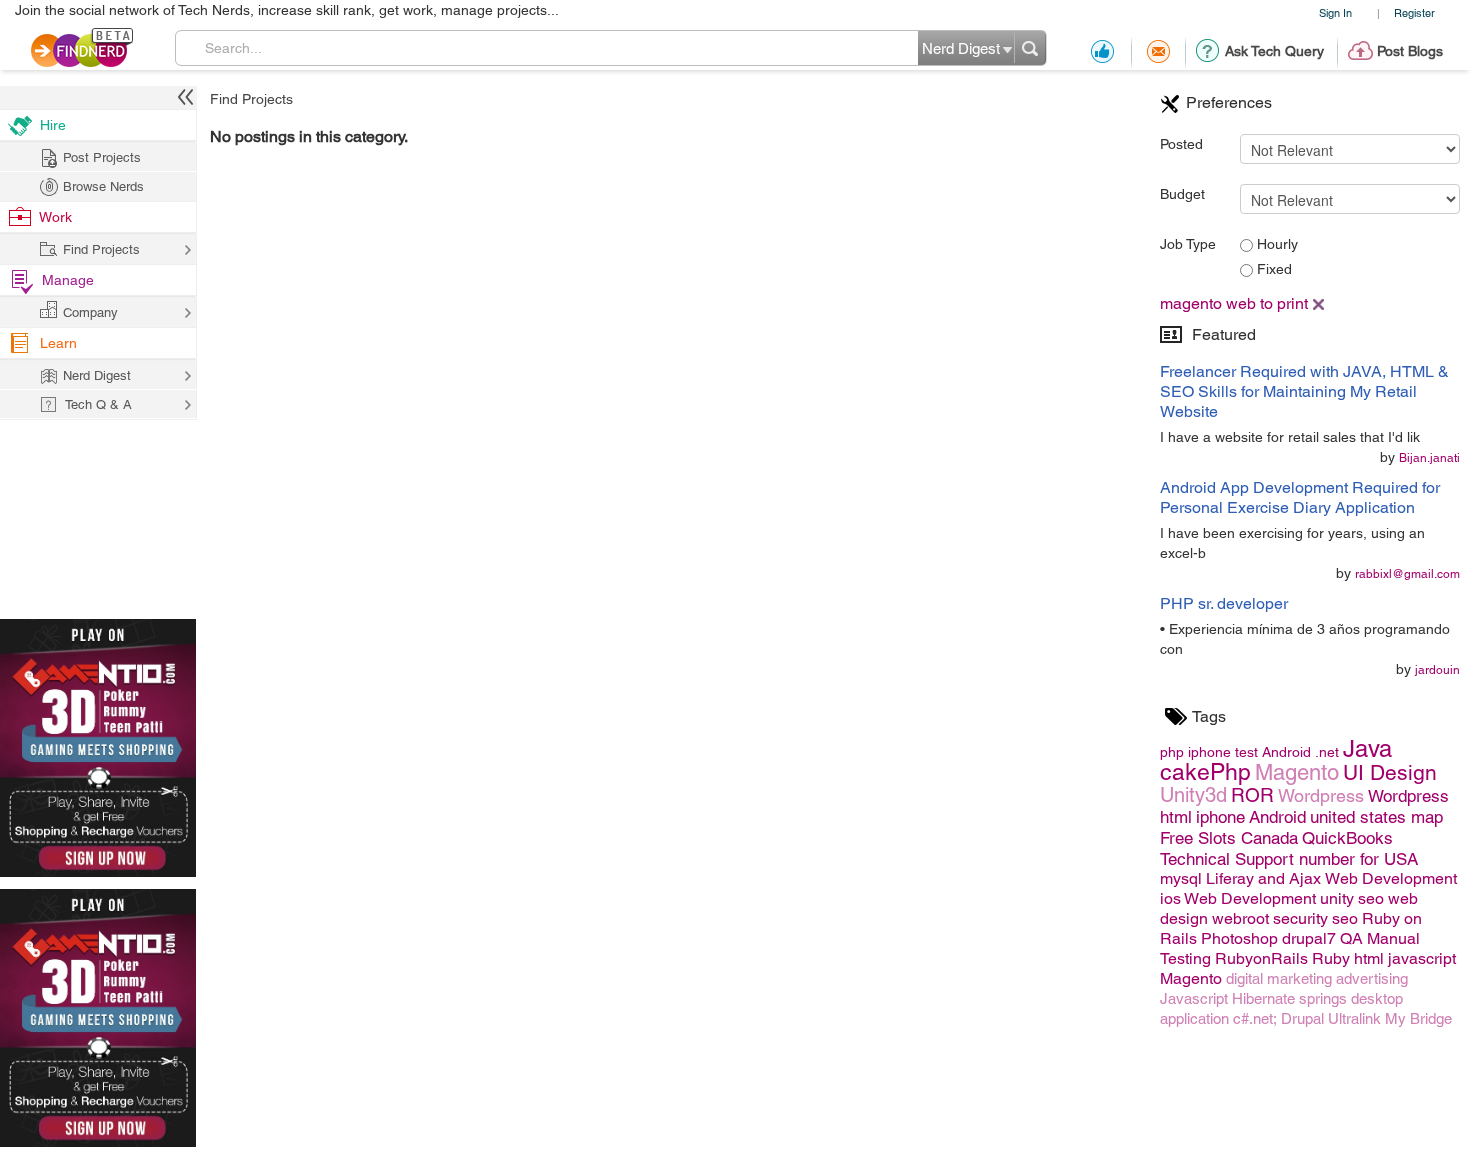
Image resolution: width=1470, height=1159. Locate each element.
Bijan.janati (1429, 458)
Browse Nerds (103, 186)
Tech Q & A (98, 404)
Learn (58, 343)
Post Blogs (1410, 51)
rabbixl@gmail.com (1407, 574)
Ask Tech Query (1274, 51)
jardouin (1437, 670)
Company (90, 312)
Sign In (1335, 12)
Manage (68, 280)
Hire (53, 125)
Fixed (1272, 269)
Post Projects (102, 157)
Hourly (1275, 244)
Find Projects (251, 99)
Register (1414, 12)
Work (55, 217)
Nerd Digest (97, 375)
